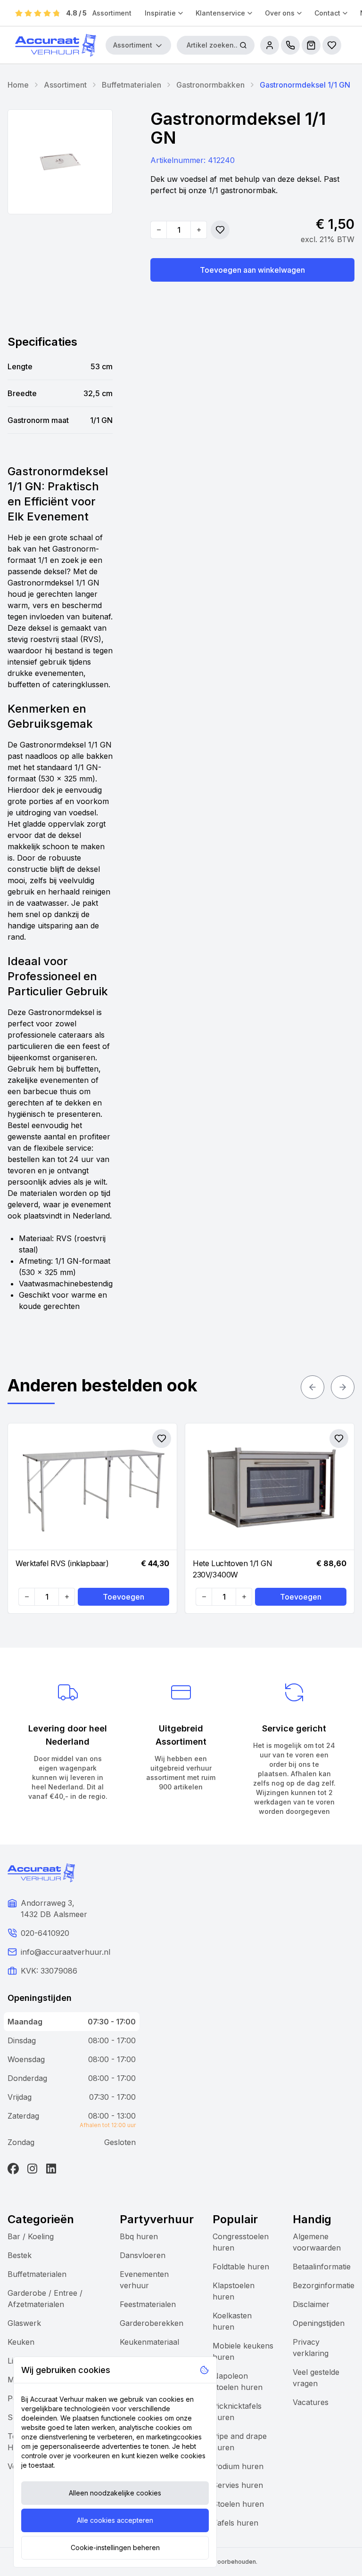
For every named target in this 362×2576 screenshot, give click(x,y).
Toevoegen (123, 1597)
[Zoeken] (243, 45)
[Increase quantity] (198, 230)
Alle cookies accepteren (115, 2520)
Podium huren (238, 2466)
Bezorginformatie (324, 2285)
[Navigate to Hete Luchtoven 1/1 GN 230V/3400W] (270, 1487)
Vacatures (311, 2402)
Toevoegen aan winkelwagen (252, 270)
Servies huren (238, 2485)
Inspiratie (160, 13)
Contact (327, 13)
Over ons (280, 13)
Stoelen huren (238, 2504)
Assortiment (112, 13)
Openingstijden (319, 2323)
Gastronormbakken (210, 85)
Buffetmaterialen (132, 85)
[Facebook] (13, 2169)
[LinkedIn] (51, 2169)
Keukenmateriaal (149, 2342)
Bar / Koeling (31, 2236)
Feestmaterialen (148, 2304)
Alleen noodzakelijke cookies (115, 2493)
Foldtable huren (241, 2267)
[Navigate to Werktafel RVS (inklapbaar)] (92, 1487)
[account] (270, 45)
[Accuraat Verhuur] (56, 45)
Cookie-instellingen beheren (115, 2548)
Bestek (20, 2255)
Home (18, 85)
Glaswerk (24, 2323)
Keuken (21, 2342)
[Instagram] (32, 2169)
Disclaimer (311, 2304)
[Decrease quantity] (159, 230)
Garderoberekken (152, 2323)
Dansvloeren (143, 2255)
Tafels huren (235, 2523)
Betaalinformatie (322, 2267)
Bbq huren (139, 2236)
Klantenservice (220, 13)
